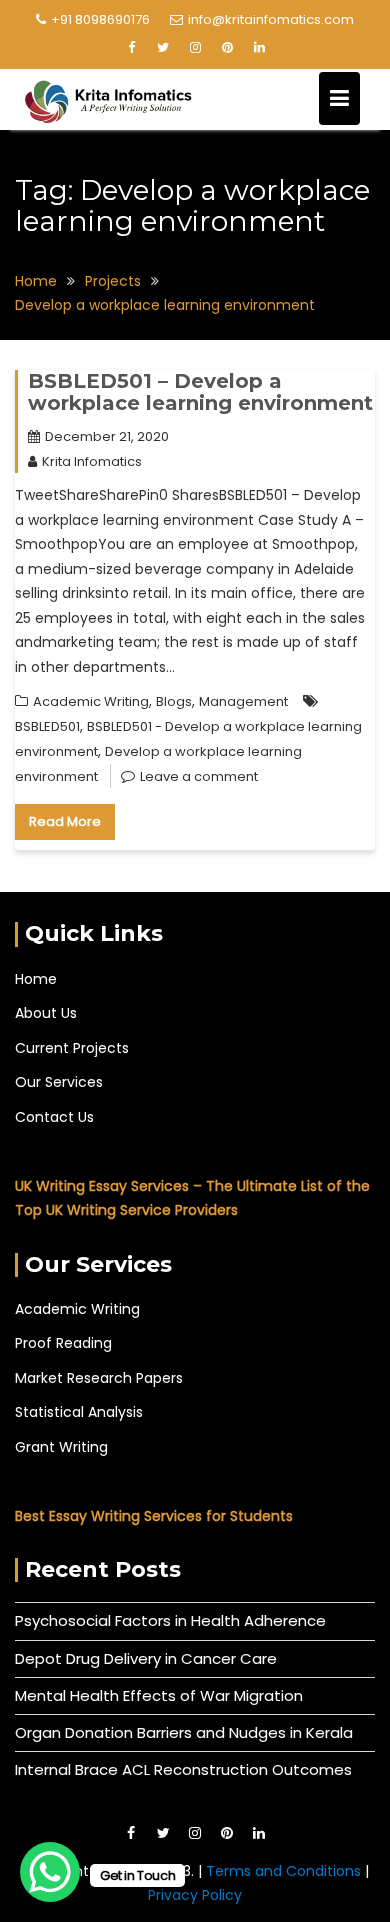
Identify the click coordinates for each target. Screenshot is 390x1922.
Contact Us (54, 1117)
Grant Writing (61, 1447)
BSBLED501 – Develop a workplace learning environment (200, 392)
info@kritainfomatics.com (271, 19)
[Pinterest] (227, 48)
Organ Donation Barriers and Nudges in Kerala (184, 1732)
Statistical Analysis (79, 1412)
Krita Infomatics (92, 461)
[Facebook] (131, 48)
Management (243, 701)
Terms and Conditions (285, 1871)
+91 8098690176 (100, 19)
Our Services (59, 1082)
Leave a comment (199, 776)
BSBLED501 (47, 726)
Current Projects (72, 1048)
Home (36, 979)
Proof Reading (63, 1343)
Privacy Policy (195, 1895)
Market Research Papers (99, 1378)
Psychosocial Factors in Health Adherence (170, 1620)
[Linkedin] (259, 48)
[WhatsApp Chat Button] (50, 1872)
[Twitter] (163, 48)
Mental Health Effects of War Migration (159, 1695)
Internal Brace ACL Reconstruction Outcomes (183, 1769)
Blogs (174, 701)
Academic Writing (91, 701)
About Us (46, 1013)
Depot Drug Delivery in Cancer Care (146, 1658)
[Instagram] (195, 48)
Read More (65, 821)
